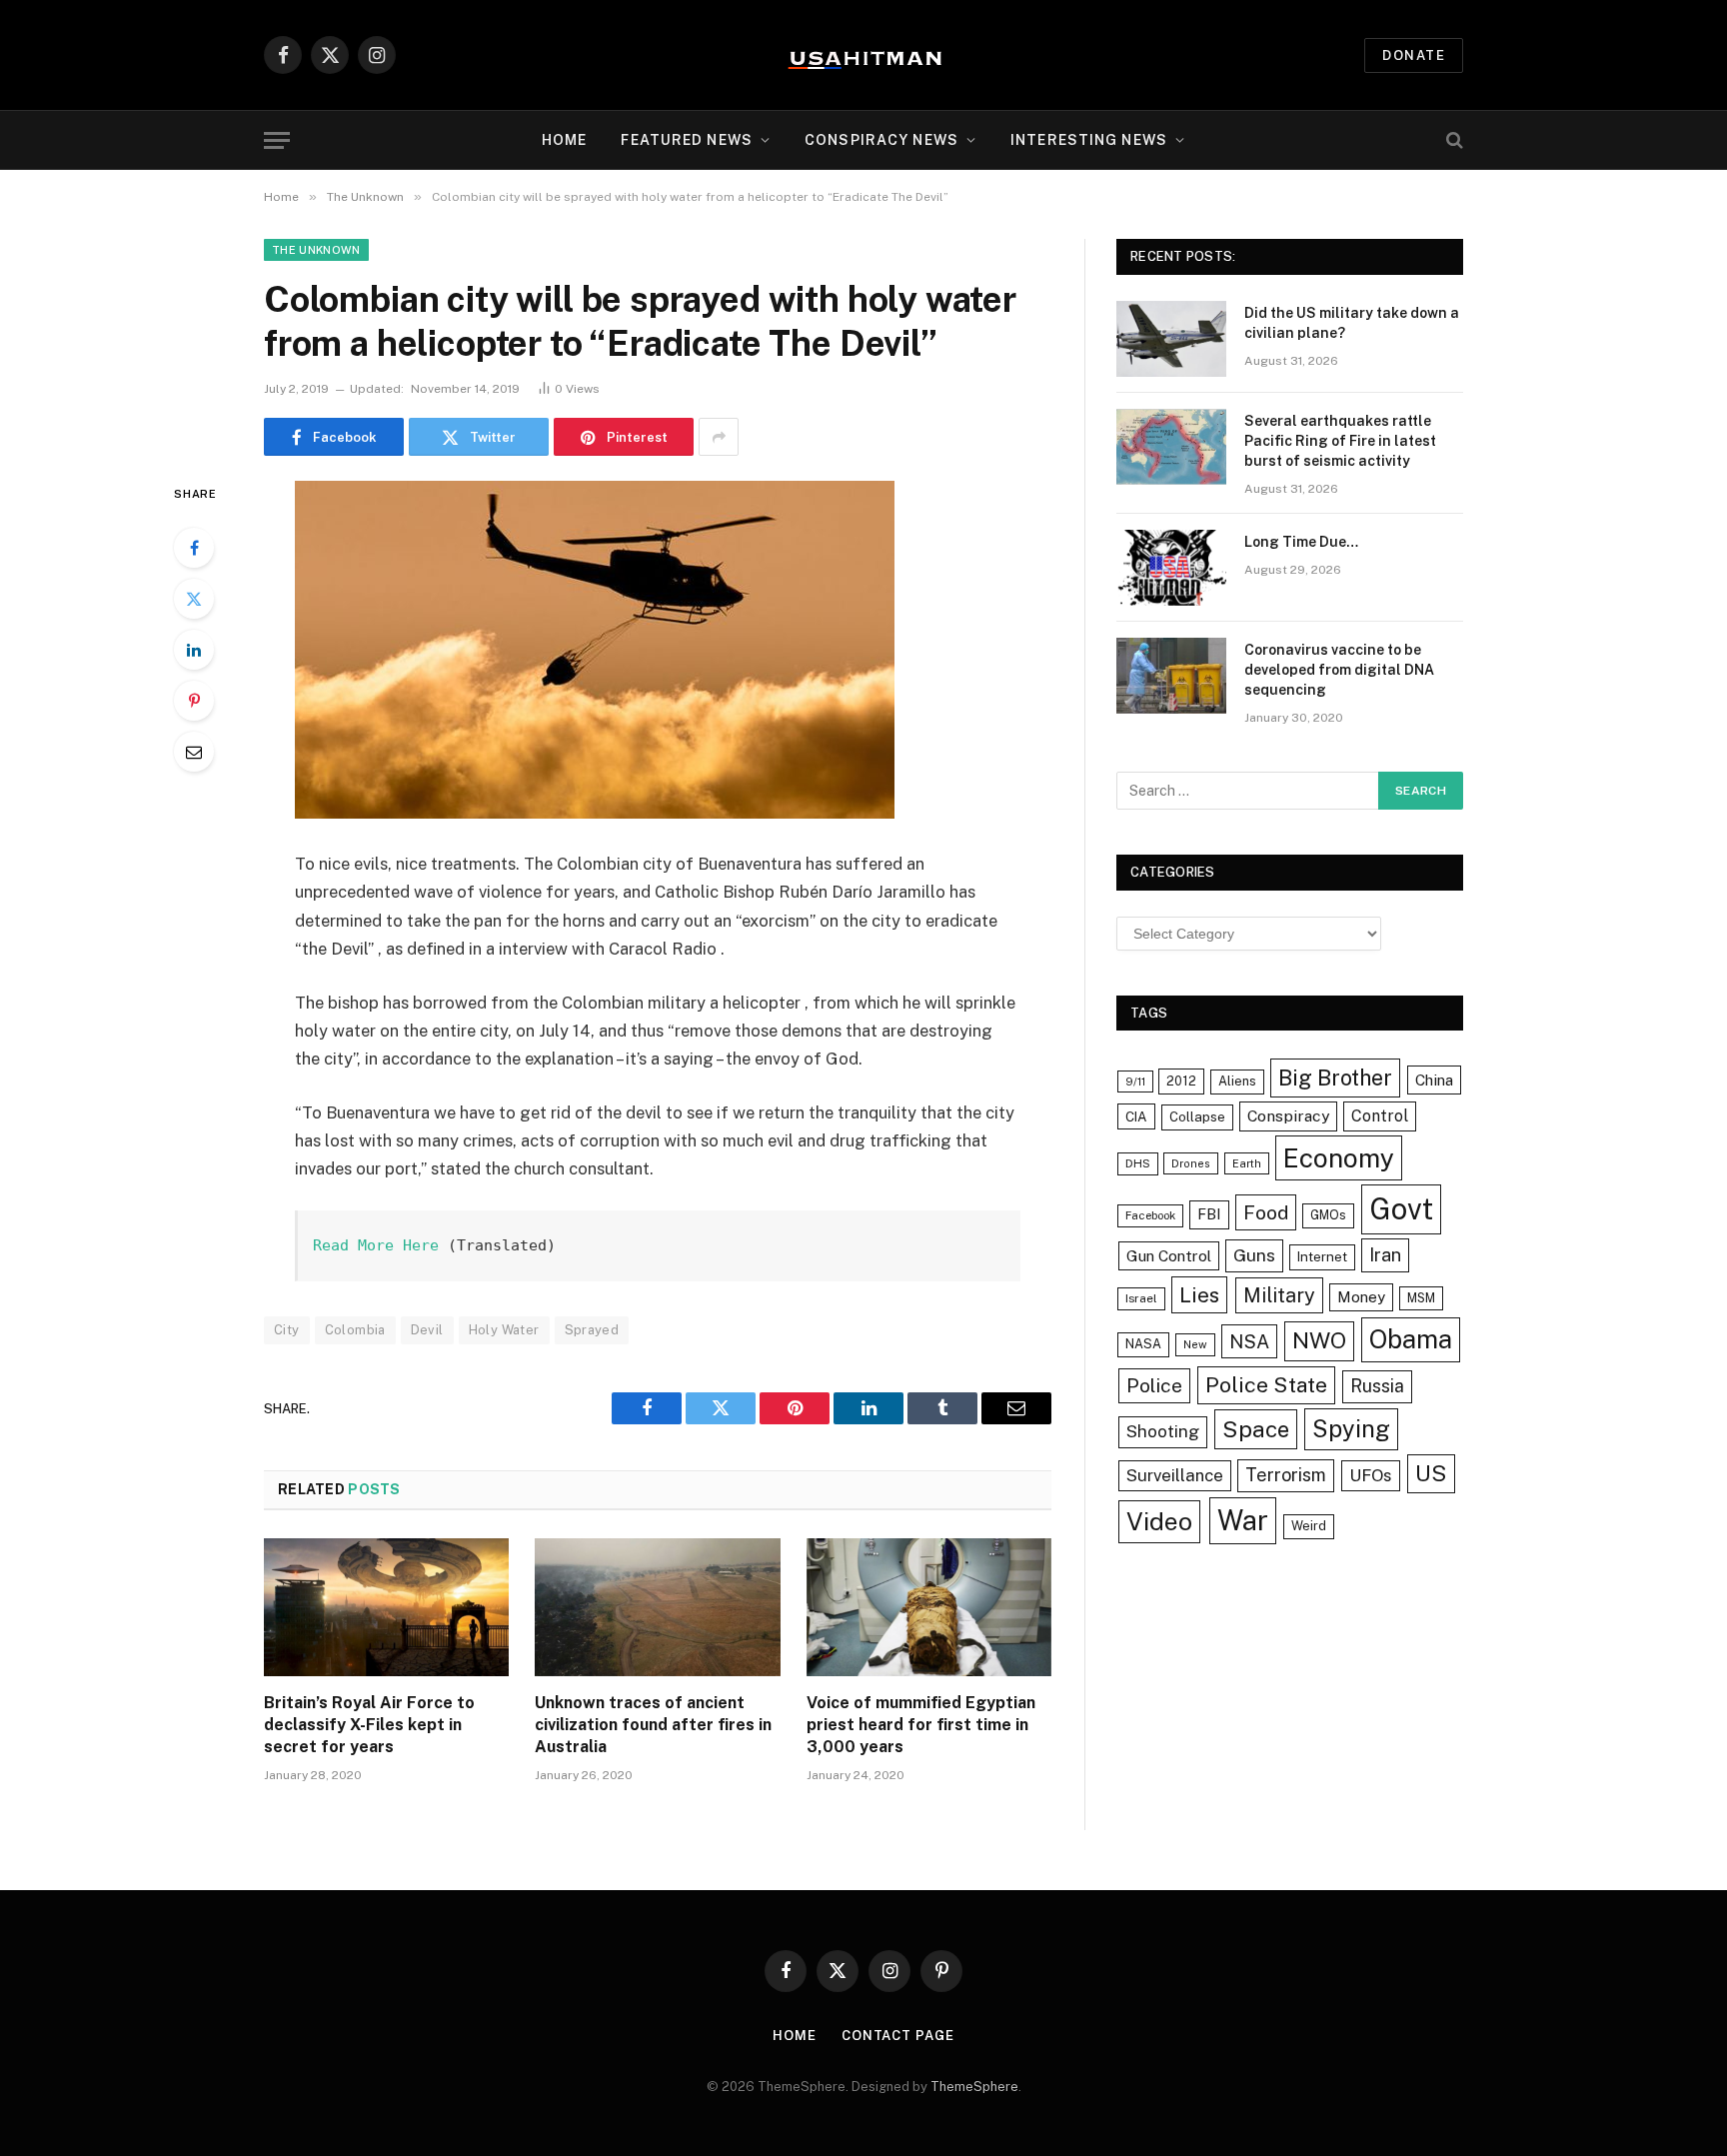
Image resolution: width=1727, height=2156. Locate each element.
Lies (1199, 1295)
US (1431, 1473)
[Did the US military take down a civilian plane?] (1171, 339)
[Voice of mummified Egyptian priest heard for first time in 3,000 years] (929, 1607)
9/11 (1135, 1081)
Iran (1385, 1255)
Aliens (1237, 1081)
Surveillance (1175, 1475)
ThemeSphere (974, 2087)
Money (1361, 1297)
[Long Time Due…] (1171, 568)
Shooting (1163, 1431)
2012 (1181, 1081)
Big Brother (1335, 1078)
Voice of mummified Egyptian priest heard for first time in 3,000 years (921, 1725)
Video (1159, 1521)
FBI (1209, 1214)
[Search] (1453, 140)
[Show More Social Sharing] (719, 437)
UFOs (1371, 1475)
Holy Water (504, 1330)
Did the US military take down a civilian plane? (1352, 323)
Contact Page (898, 2036)
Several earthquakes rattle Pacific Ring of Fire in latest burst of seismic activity (1340, 441)
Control (1380, 1116)
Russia (1377, 1386)
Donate (1414, 55)
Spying (1351, 1428)
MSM (1421, 1298)
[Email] (194, 752)
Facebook (1150, 1215)
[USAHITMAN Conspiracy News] (863, 55)
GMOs (1328, 1215)
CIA (1136, 1116)
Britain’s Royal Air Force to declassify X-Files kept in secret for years (369, 1725)
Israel (1141, 1298)
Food (1266, 1212)
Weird (1309, 1526)
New (1195, 1344)
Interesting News (1089, 140)
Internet (1322, 1256)
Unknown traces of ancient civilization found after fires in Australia (653, 1725)
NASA (1143, 1344)
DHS (1138, 1163)
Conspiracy (1288, 1116)
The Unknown (316, 250)
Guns (1254, 1255)
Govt (1401, 1209)
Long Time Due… (1301, 542)
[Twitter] (194, 599)
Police (1154, 1385)
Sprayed (592, 1330)
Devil (427, 1330)
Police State (1266, 1385)
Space (1256, 1429)
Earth (1247, 1163)
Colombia (355, 1330)
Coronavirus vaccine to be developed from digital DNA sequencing (1339, 670)
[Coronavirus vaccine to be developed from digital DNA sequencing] (1171, 676)
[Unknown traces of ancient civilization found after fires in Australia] (657, 1607)
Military (1279, 1295)
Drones (1191, 1163)
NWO (1319, 1340)
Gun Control (1169, 1255)
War (1243, 1520)
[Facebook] (194, 548)
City (287, 1330)
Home (564, 140)
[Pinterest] (194, 701)
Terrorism (1286, 1475)
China (1434, 1079)
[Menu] (277, 140)
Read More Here (376, 1245)
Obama (1411, 1339)
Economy (1339, 1158)
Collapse (1197, 1116)
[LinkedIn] (194, 650)
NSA (1249, 1341)
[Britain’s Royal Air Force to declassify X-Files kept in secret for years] (386, 1607)
